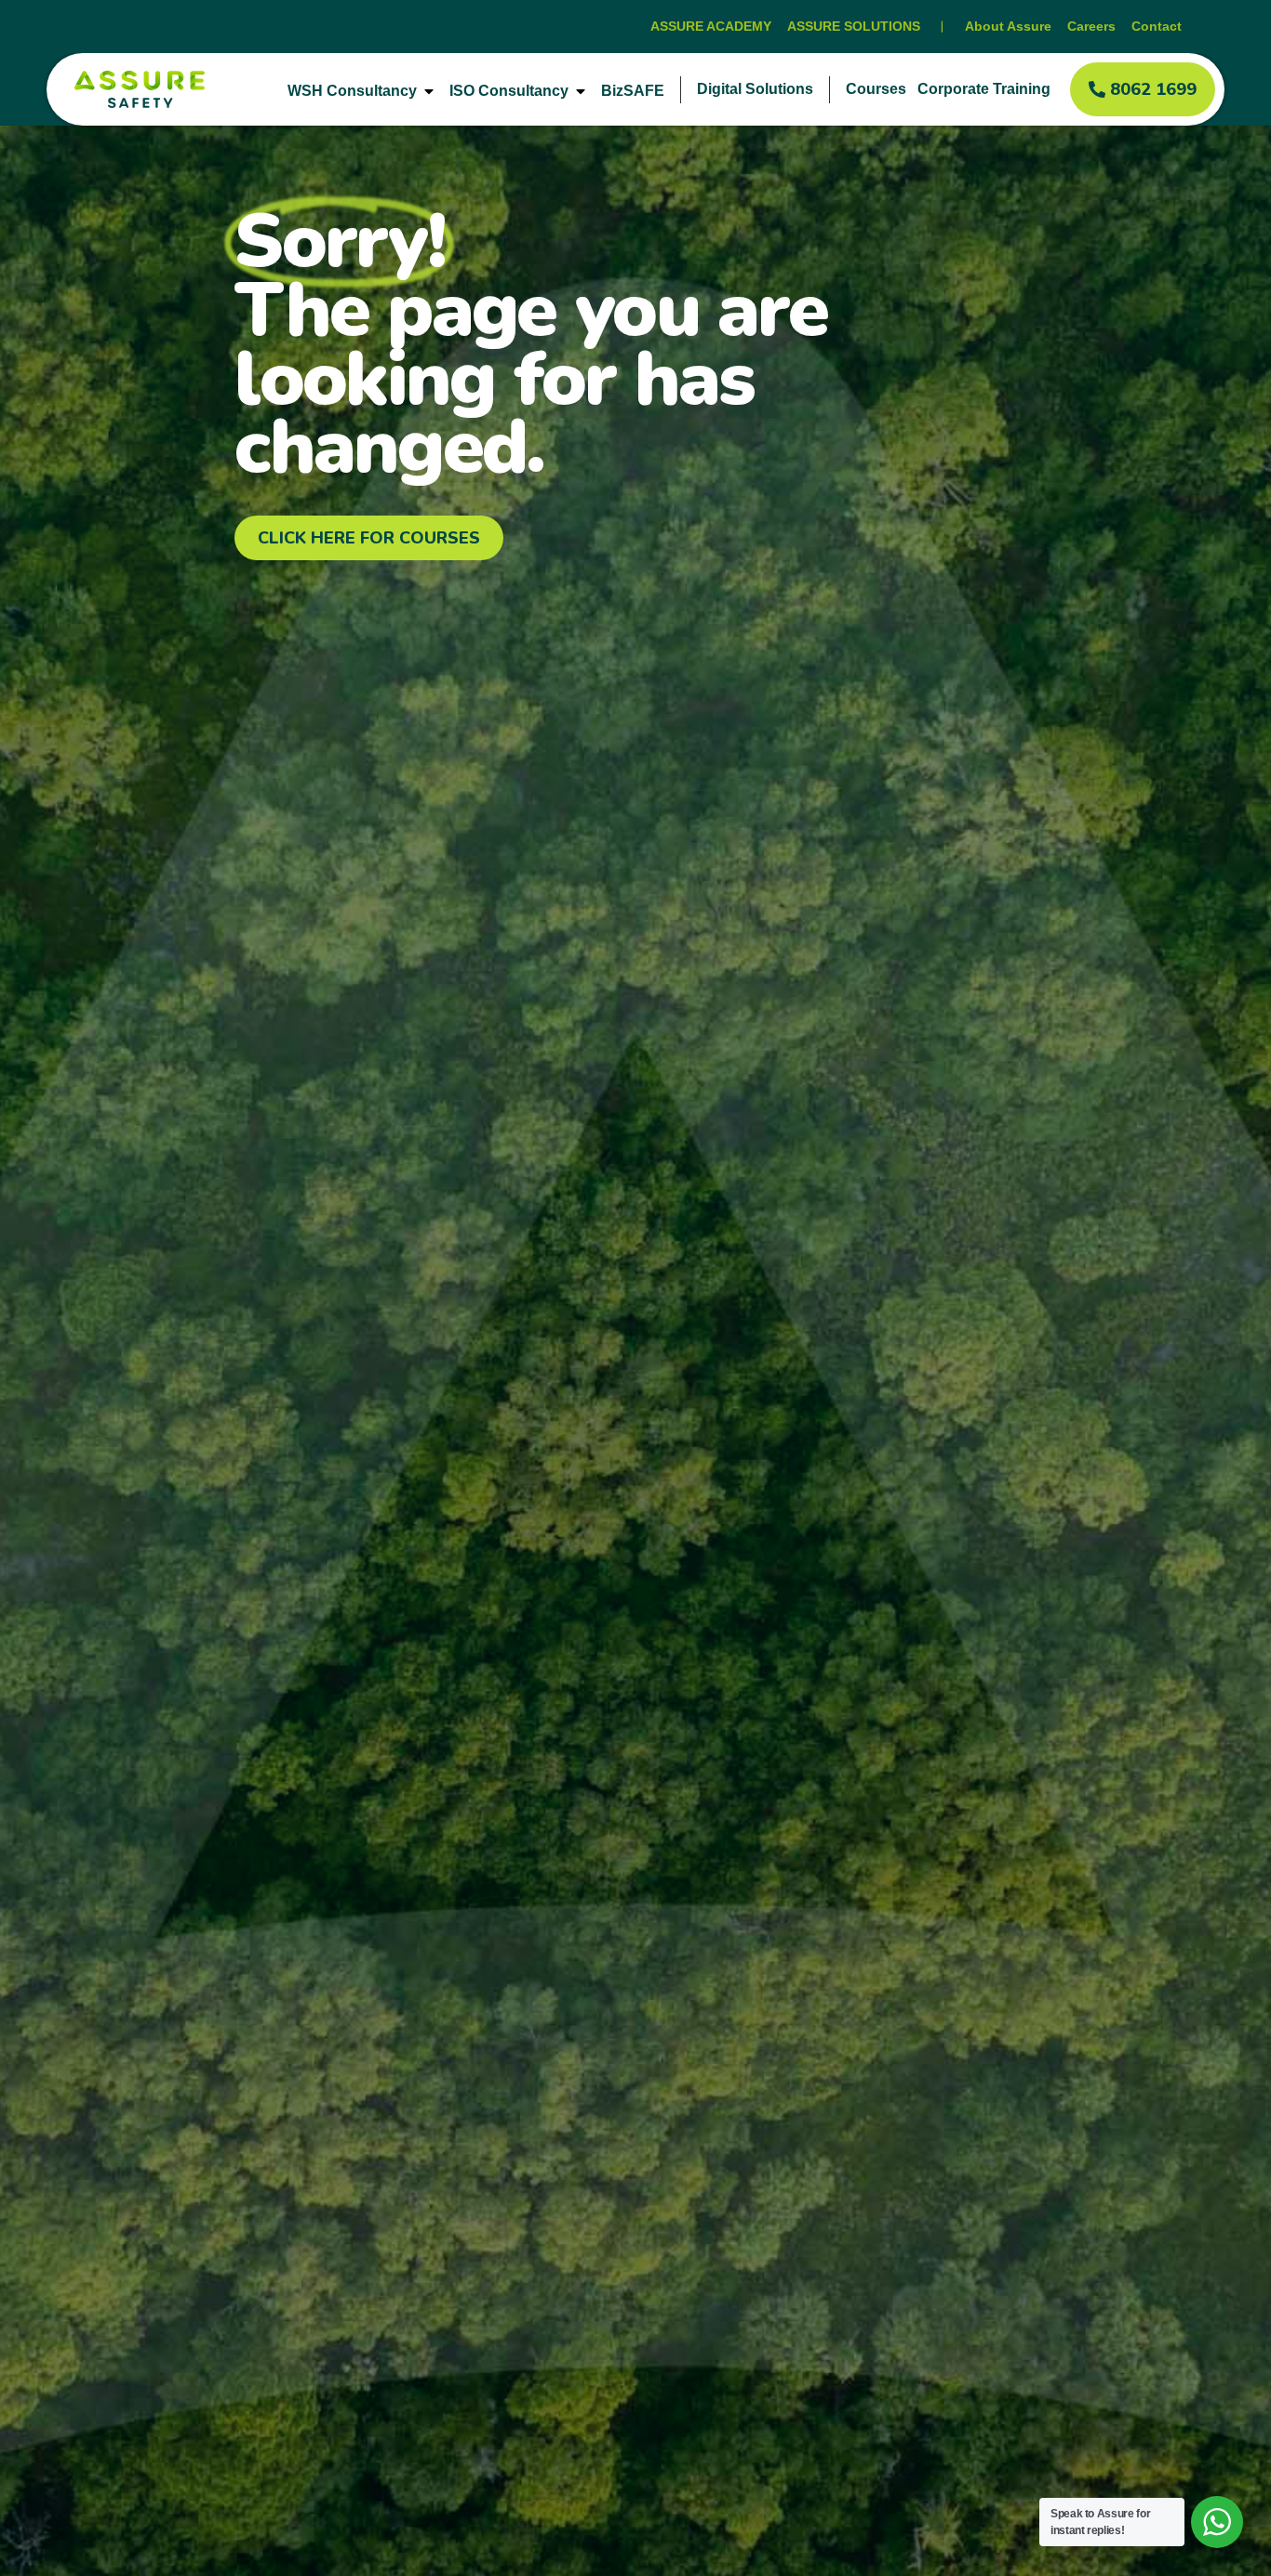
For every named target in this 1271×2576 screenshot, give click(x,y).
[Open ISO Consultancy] (581, 91)
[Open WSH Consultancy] (429, 91)
